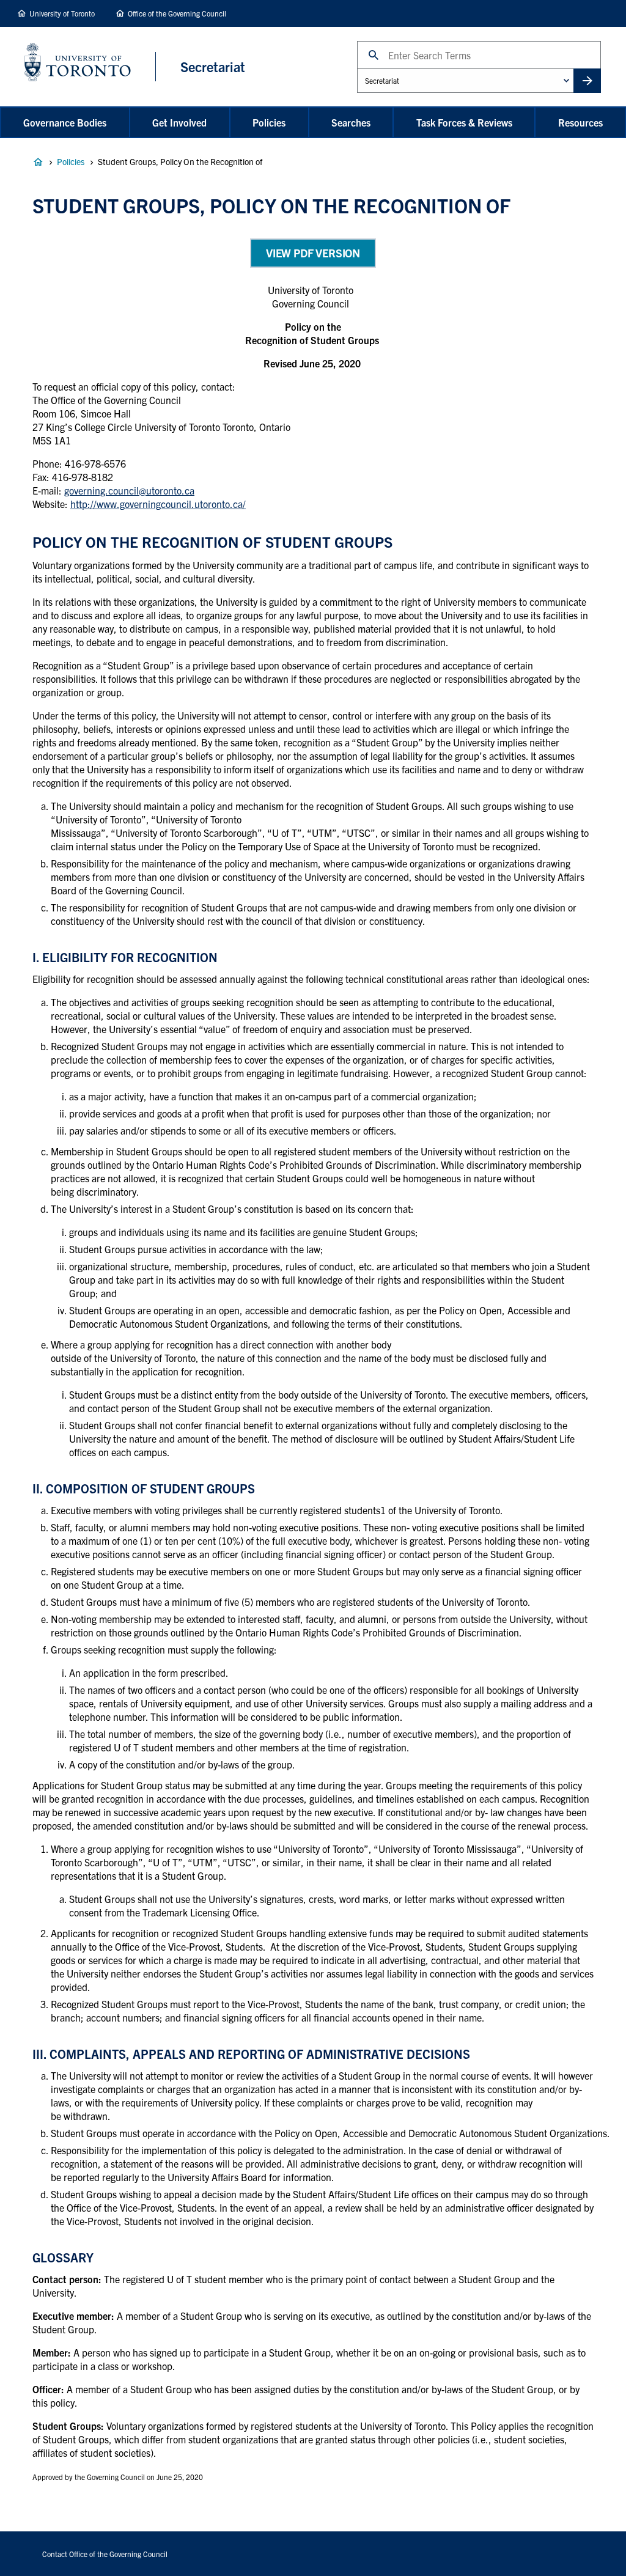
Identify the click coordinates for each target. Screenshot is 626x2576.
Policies (269, 122)
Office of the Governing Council (177, 13)
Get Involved (179, 122)
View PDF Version (313, 253)
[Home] (90, 66)
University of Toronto (62, 13)
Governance (38, 162)
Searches (351, 122)
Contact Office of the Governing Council (105, 2554)
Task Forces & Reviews (464, 122)
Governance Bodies (65, 122)
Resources (580, 122)
